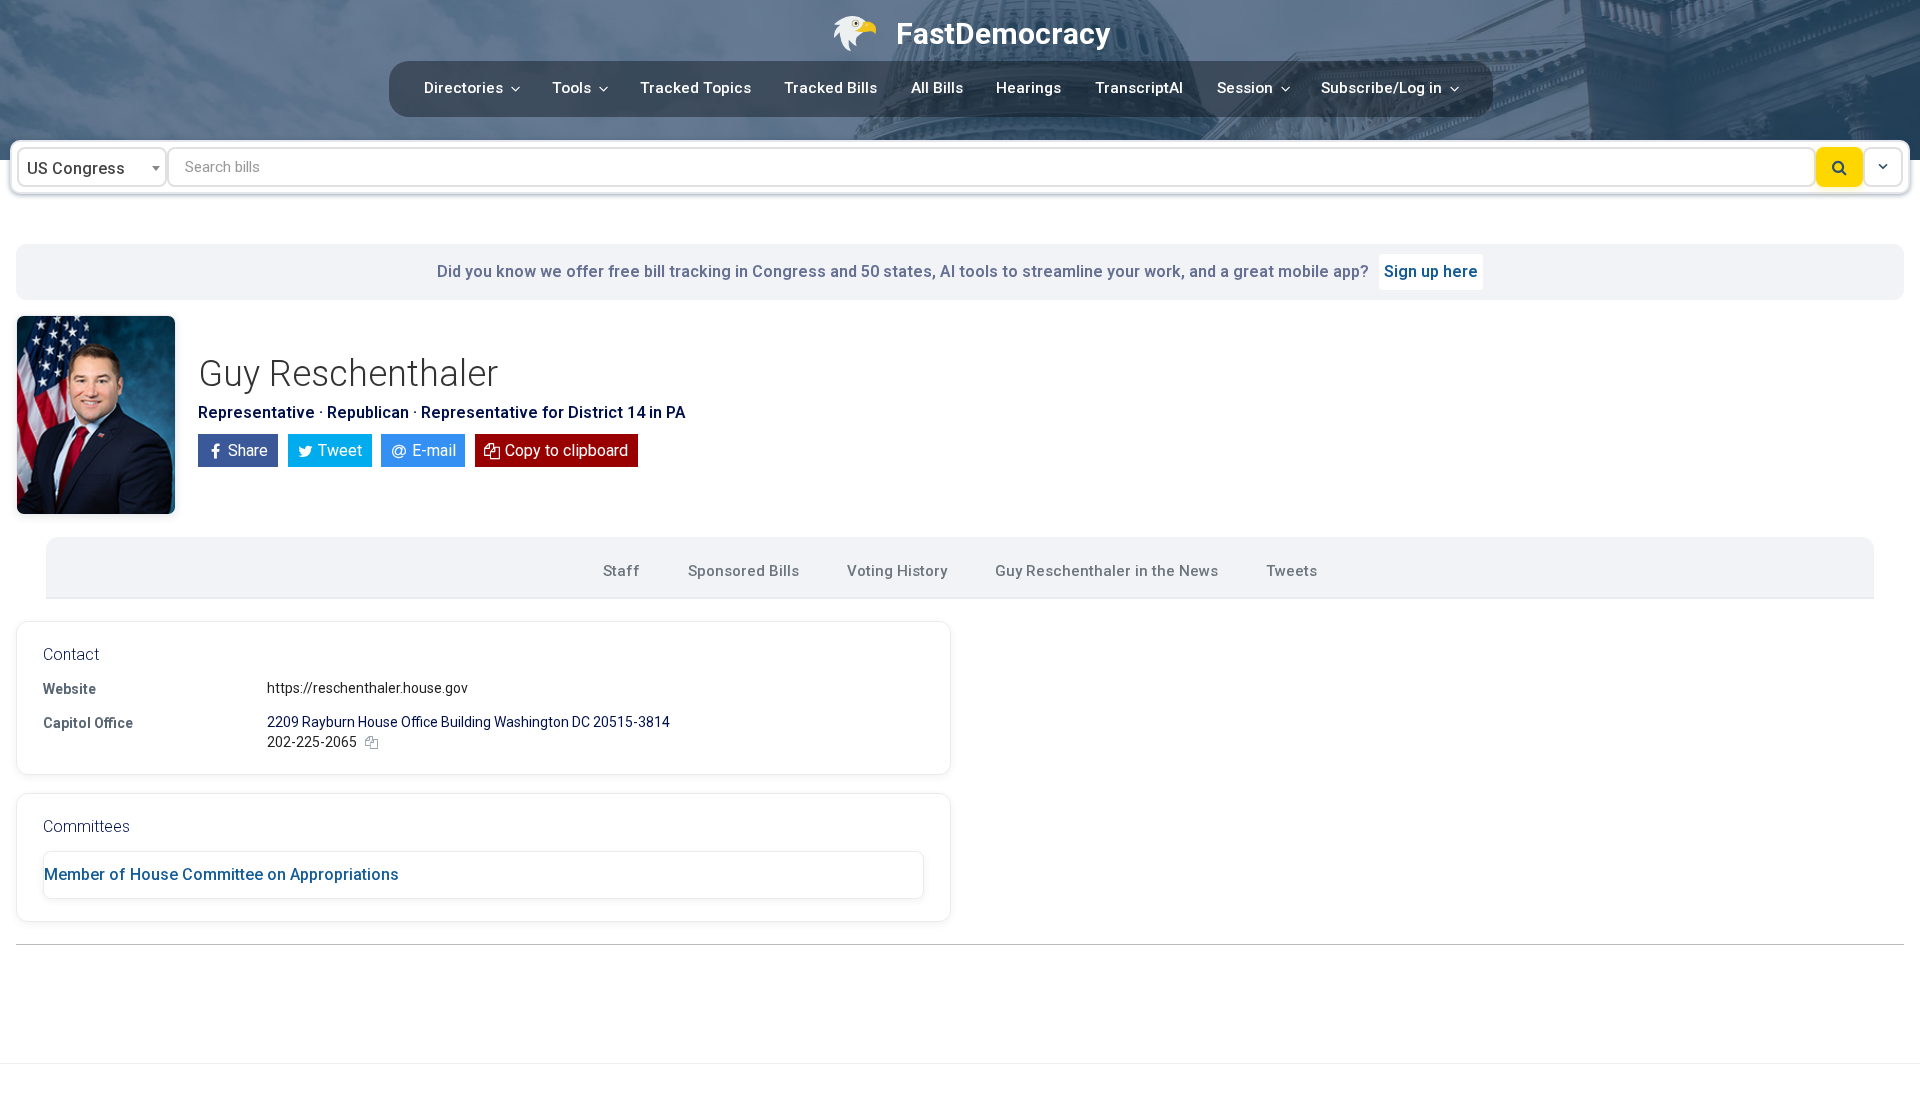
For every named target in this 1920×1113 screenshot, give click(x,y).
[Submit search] (1839, 167)
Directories (463, 88)
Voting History (897, 571)
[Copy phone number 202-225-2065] (371, 742)
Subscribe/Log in (1381, 88)
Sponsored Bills (743, 571)
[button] (1883, 167)
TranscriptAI (1139, 88)
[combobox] (92, 167)
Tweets (1291, 571)
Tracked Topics (695, 88)
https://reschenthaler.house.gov (367, 688)
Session (1245, 88)
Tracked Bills (830, 88)
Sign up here (1431, 271)
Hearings (1028, 88)
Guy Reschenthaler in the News (1106, 571)
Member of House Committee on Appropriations (221, 874)
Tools (571, 88)
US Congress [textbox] (76, 168)
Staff (621, 571)
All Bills (937, 88)
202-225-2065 (312, 742)
